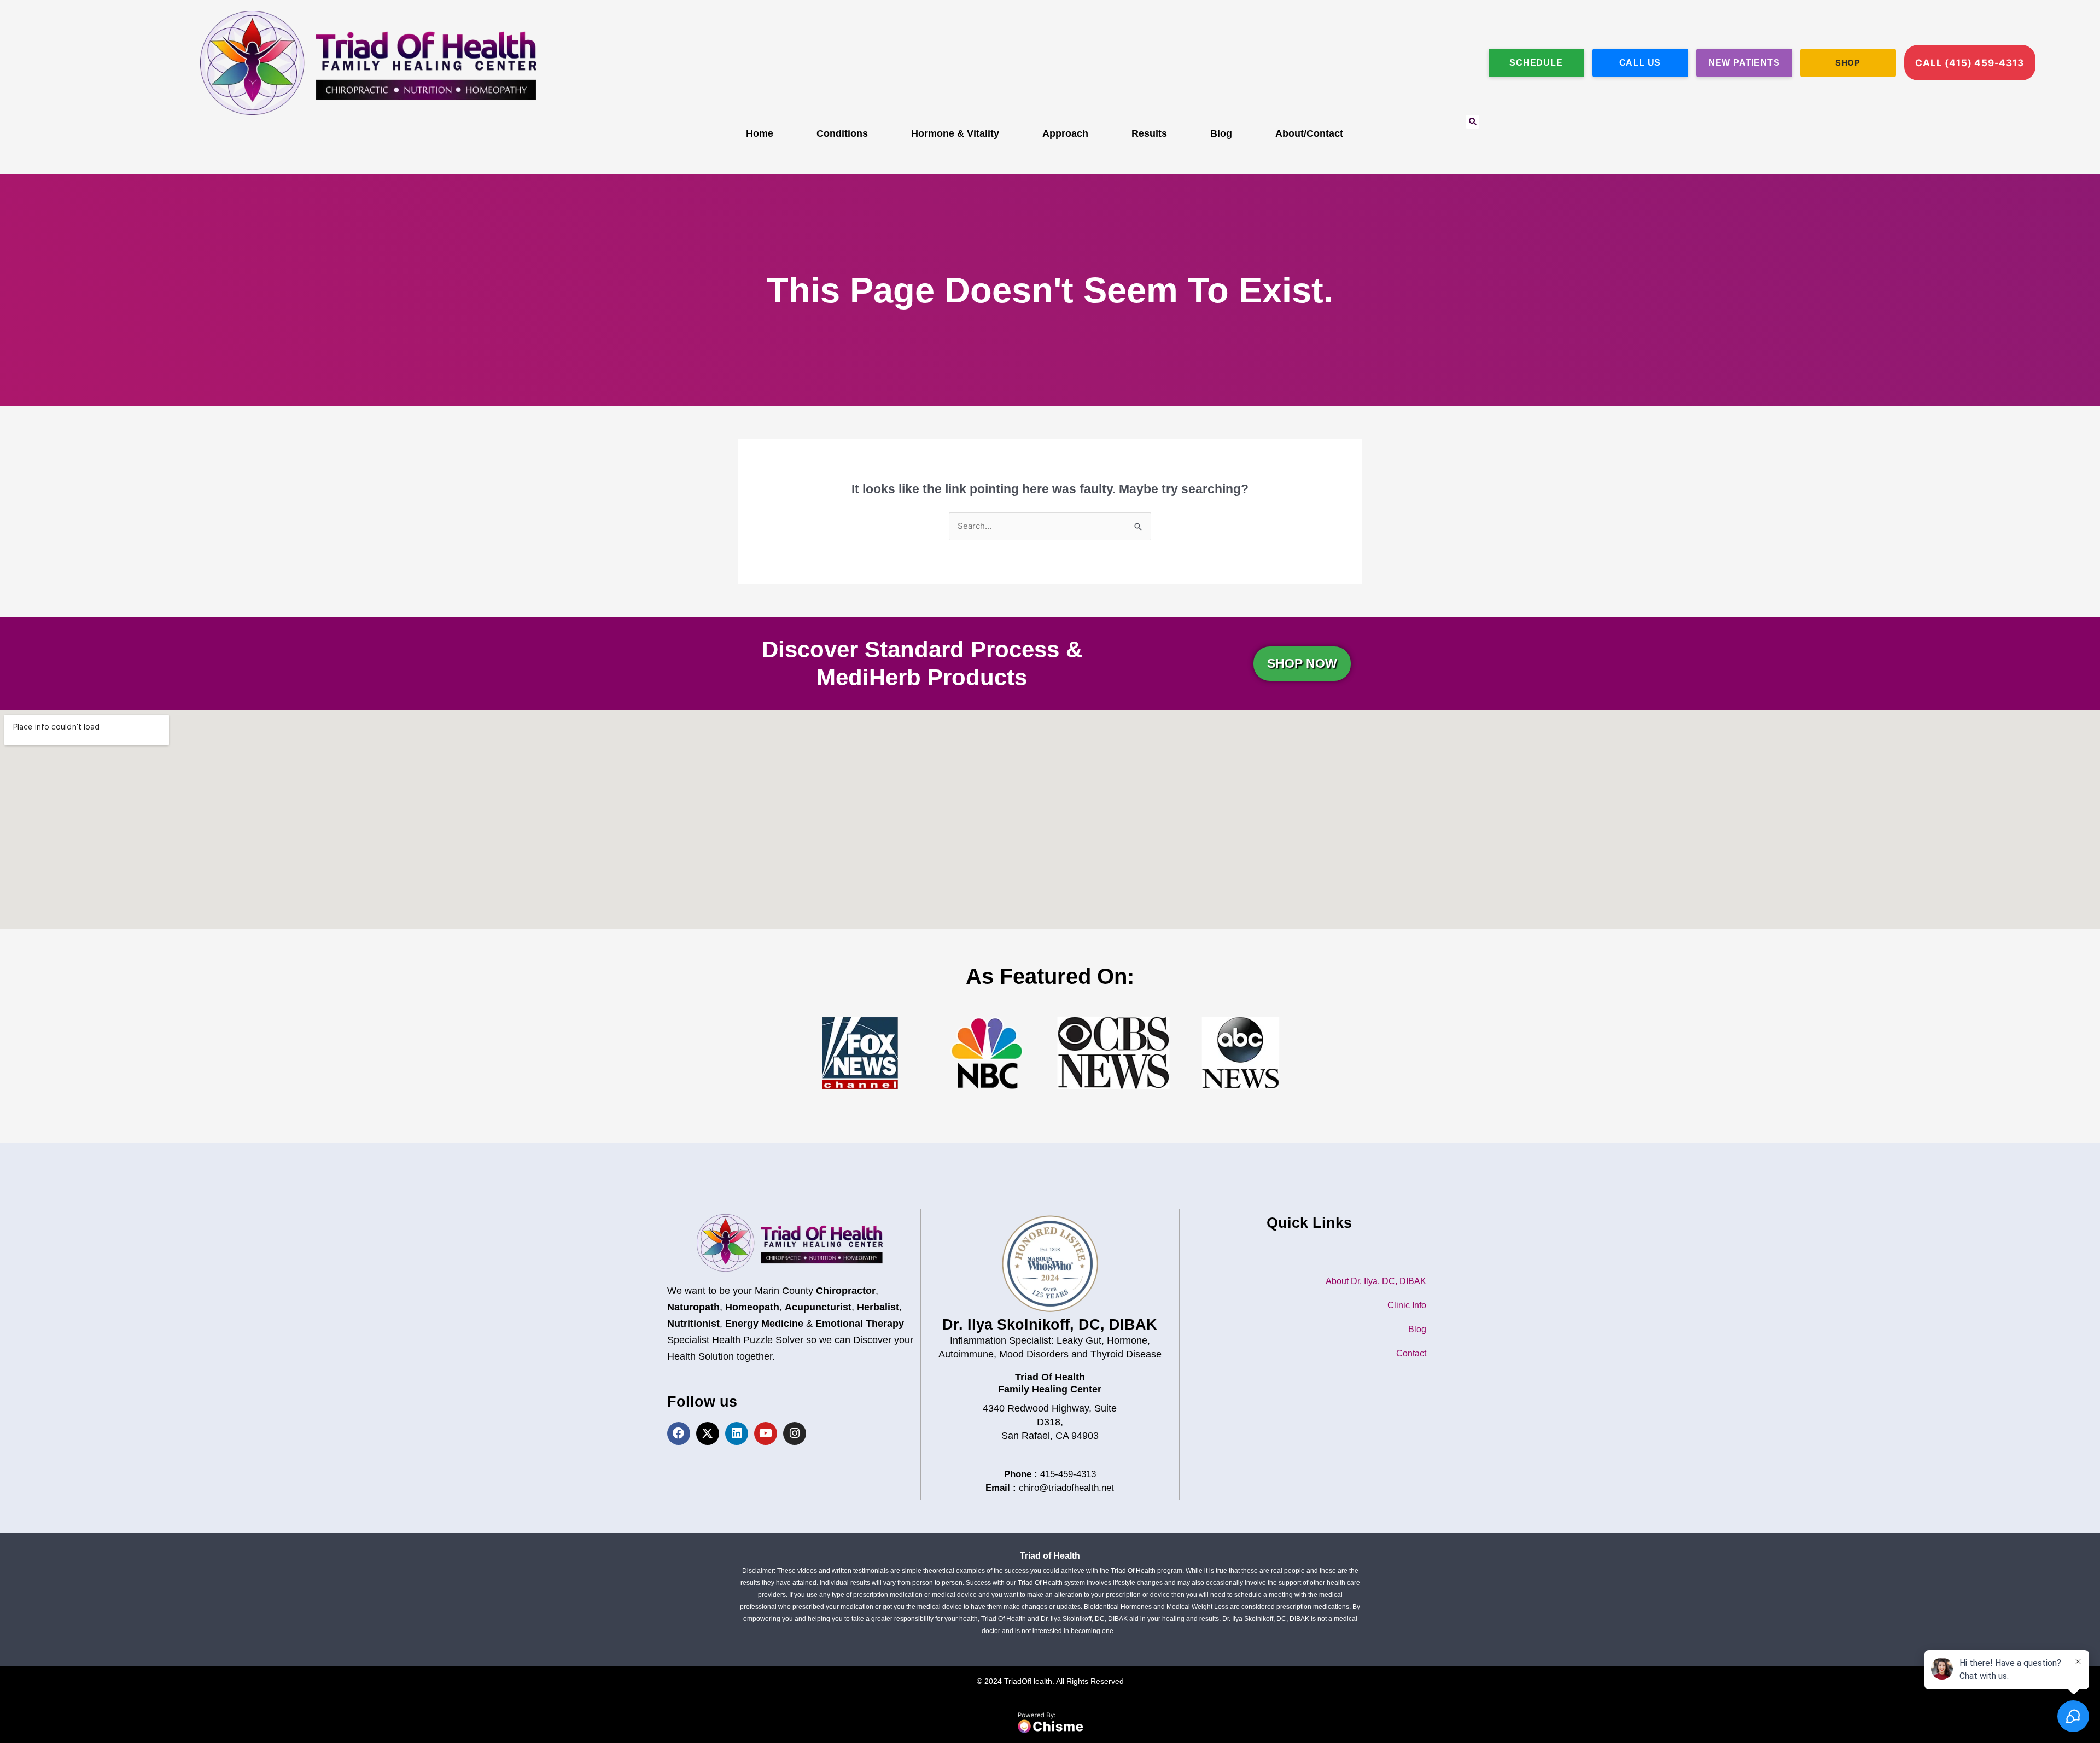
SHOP (1848, 63)
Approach (1065, 133)
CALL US (1640, 63)
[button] (1472, 122)
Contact (1411, 1353)
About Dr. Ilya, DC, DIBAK (1376, 1281)
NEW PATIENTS (1744, 63)
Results (1149, 133)
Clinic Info (1407, 1305)
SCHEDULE (1536, 63)
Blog (1221, 133)
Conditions (842, 133)
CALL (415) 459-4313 (1969, 63)
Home (760, 133)
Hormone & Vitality (955, 133)
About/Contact (1309, 133)
